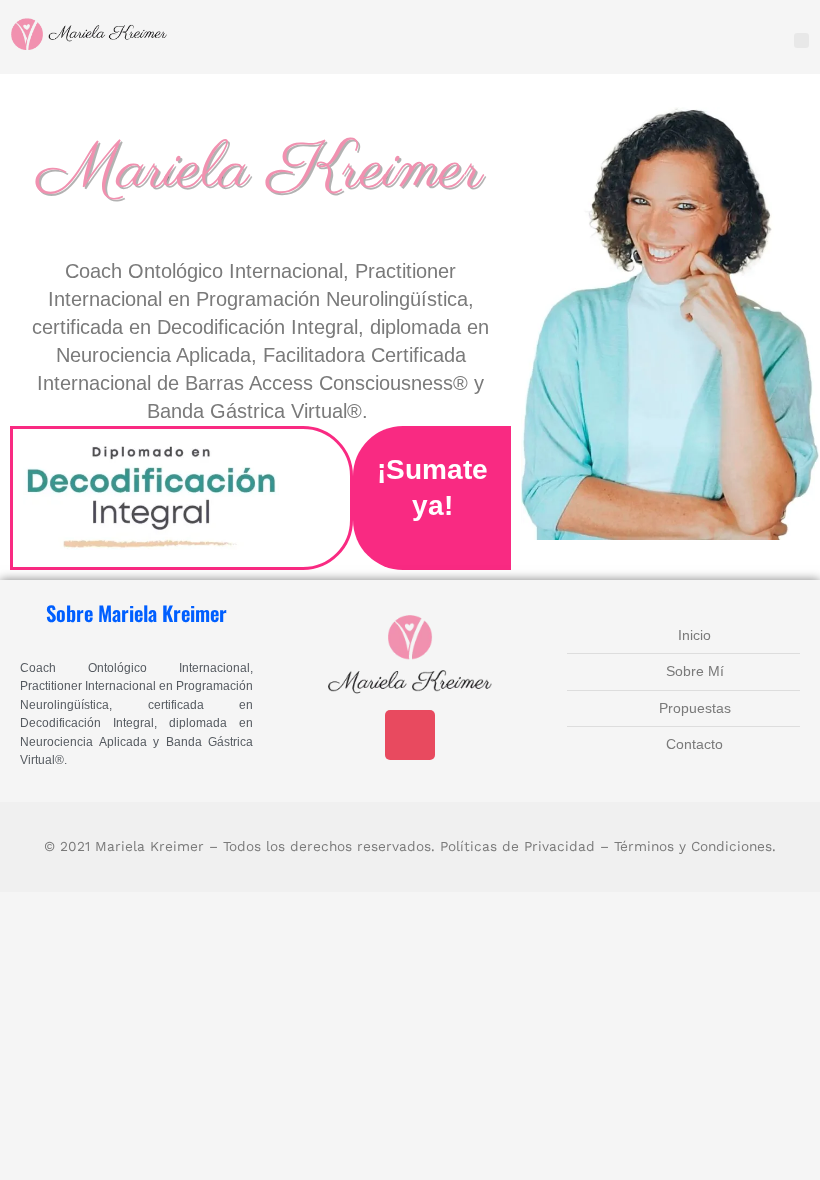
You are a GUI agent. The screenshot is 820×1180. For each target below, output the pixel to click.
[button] (801, 40)
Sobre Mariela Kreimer (136, 613)
